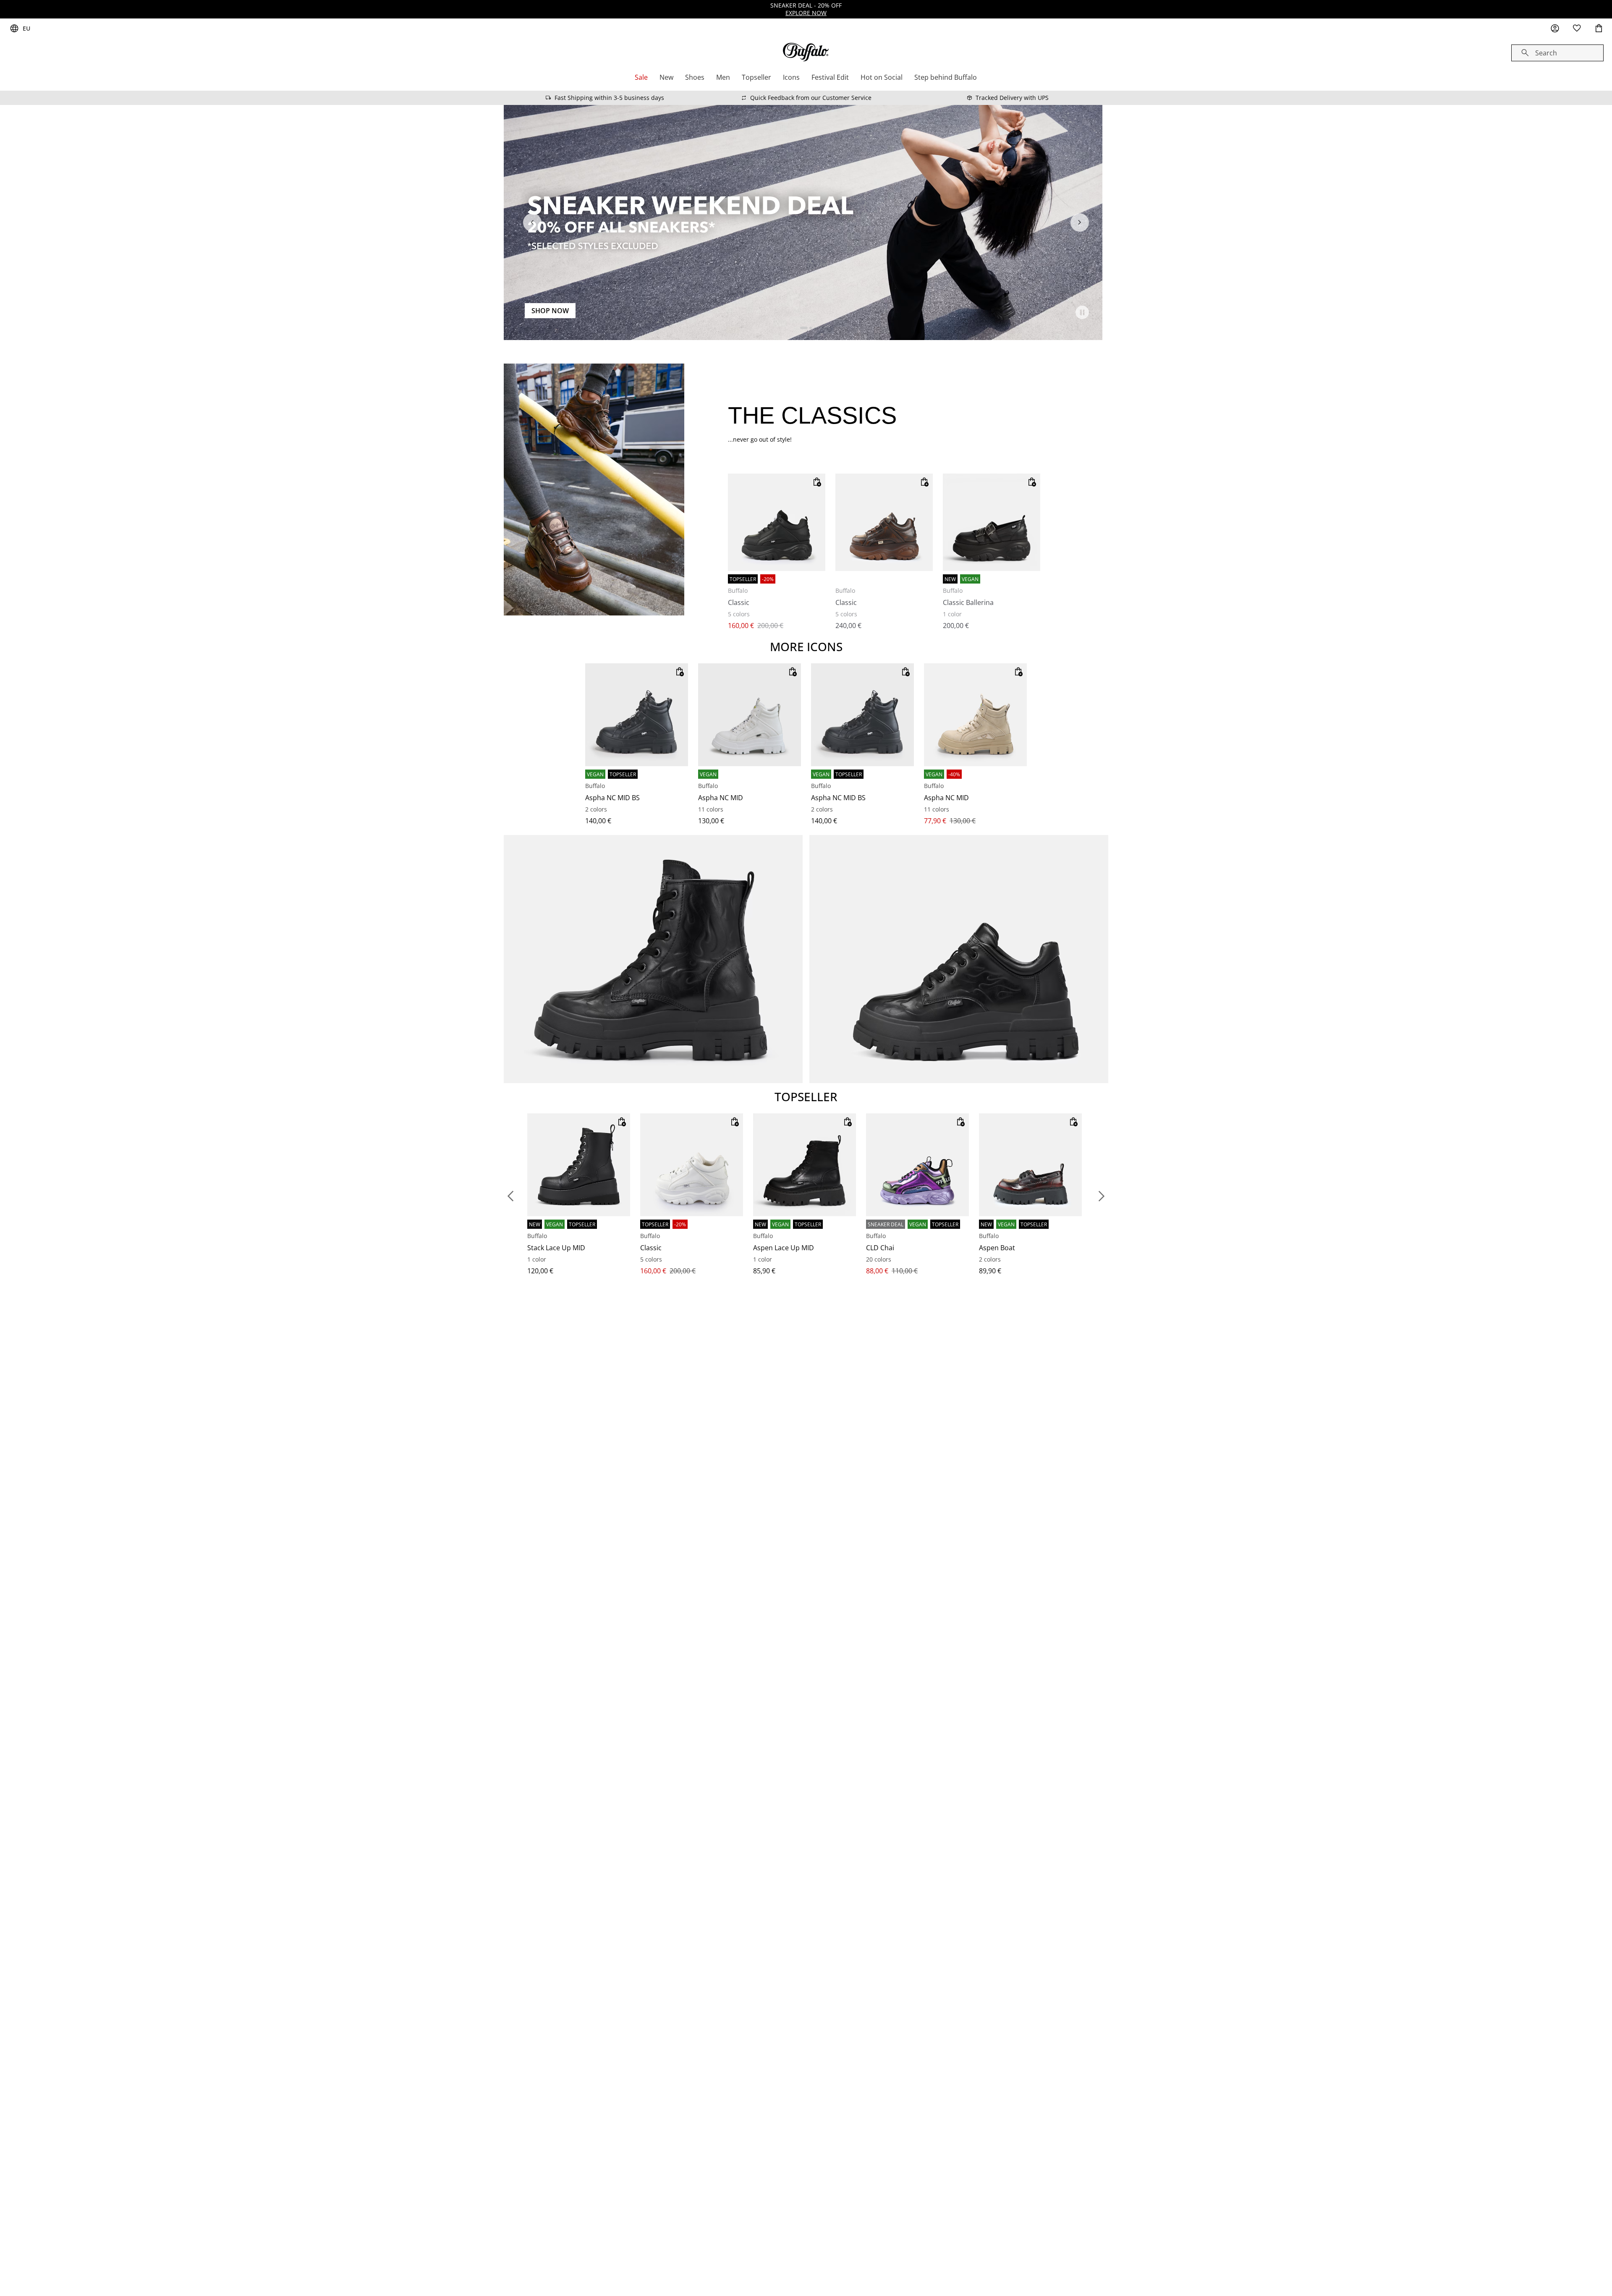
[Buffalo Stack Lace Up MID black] (579, 1165)
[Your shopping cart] (1599, 29)
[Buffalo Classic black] (777, 522)
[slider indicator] (804, 328)
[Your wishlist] (1577, 29)
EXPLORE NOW (806, 13)
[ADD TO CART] (817, 482)
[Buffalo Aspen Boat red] (1030, 1165)
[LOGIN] (1555, 29)
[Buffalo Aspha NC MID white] (750, 715)
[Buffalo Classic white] (692, 1165)
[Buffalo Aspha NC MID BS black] (637, 715)
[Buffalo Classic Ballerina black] (992, 522)
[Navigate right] (1080, 223)
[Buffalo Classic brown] (884, 522)
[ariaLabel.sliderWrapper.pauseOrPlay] (1082, 312)
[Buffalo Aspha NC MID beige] (975, 715)
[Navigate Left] (532, 223)
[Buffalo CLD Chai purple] (917, 1165)
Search (1546, 53)
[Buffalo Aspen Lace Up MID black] (805, 1165)
